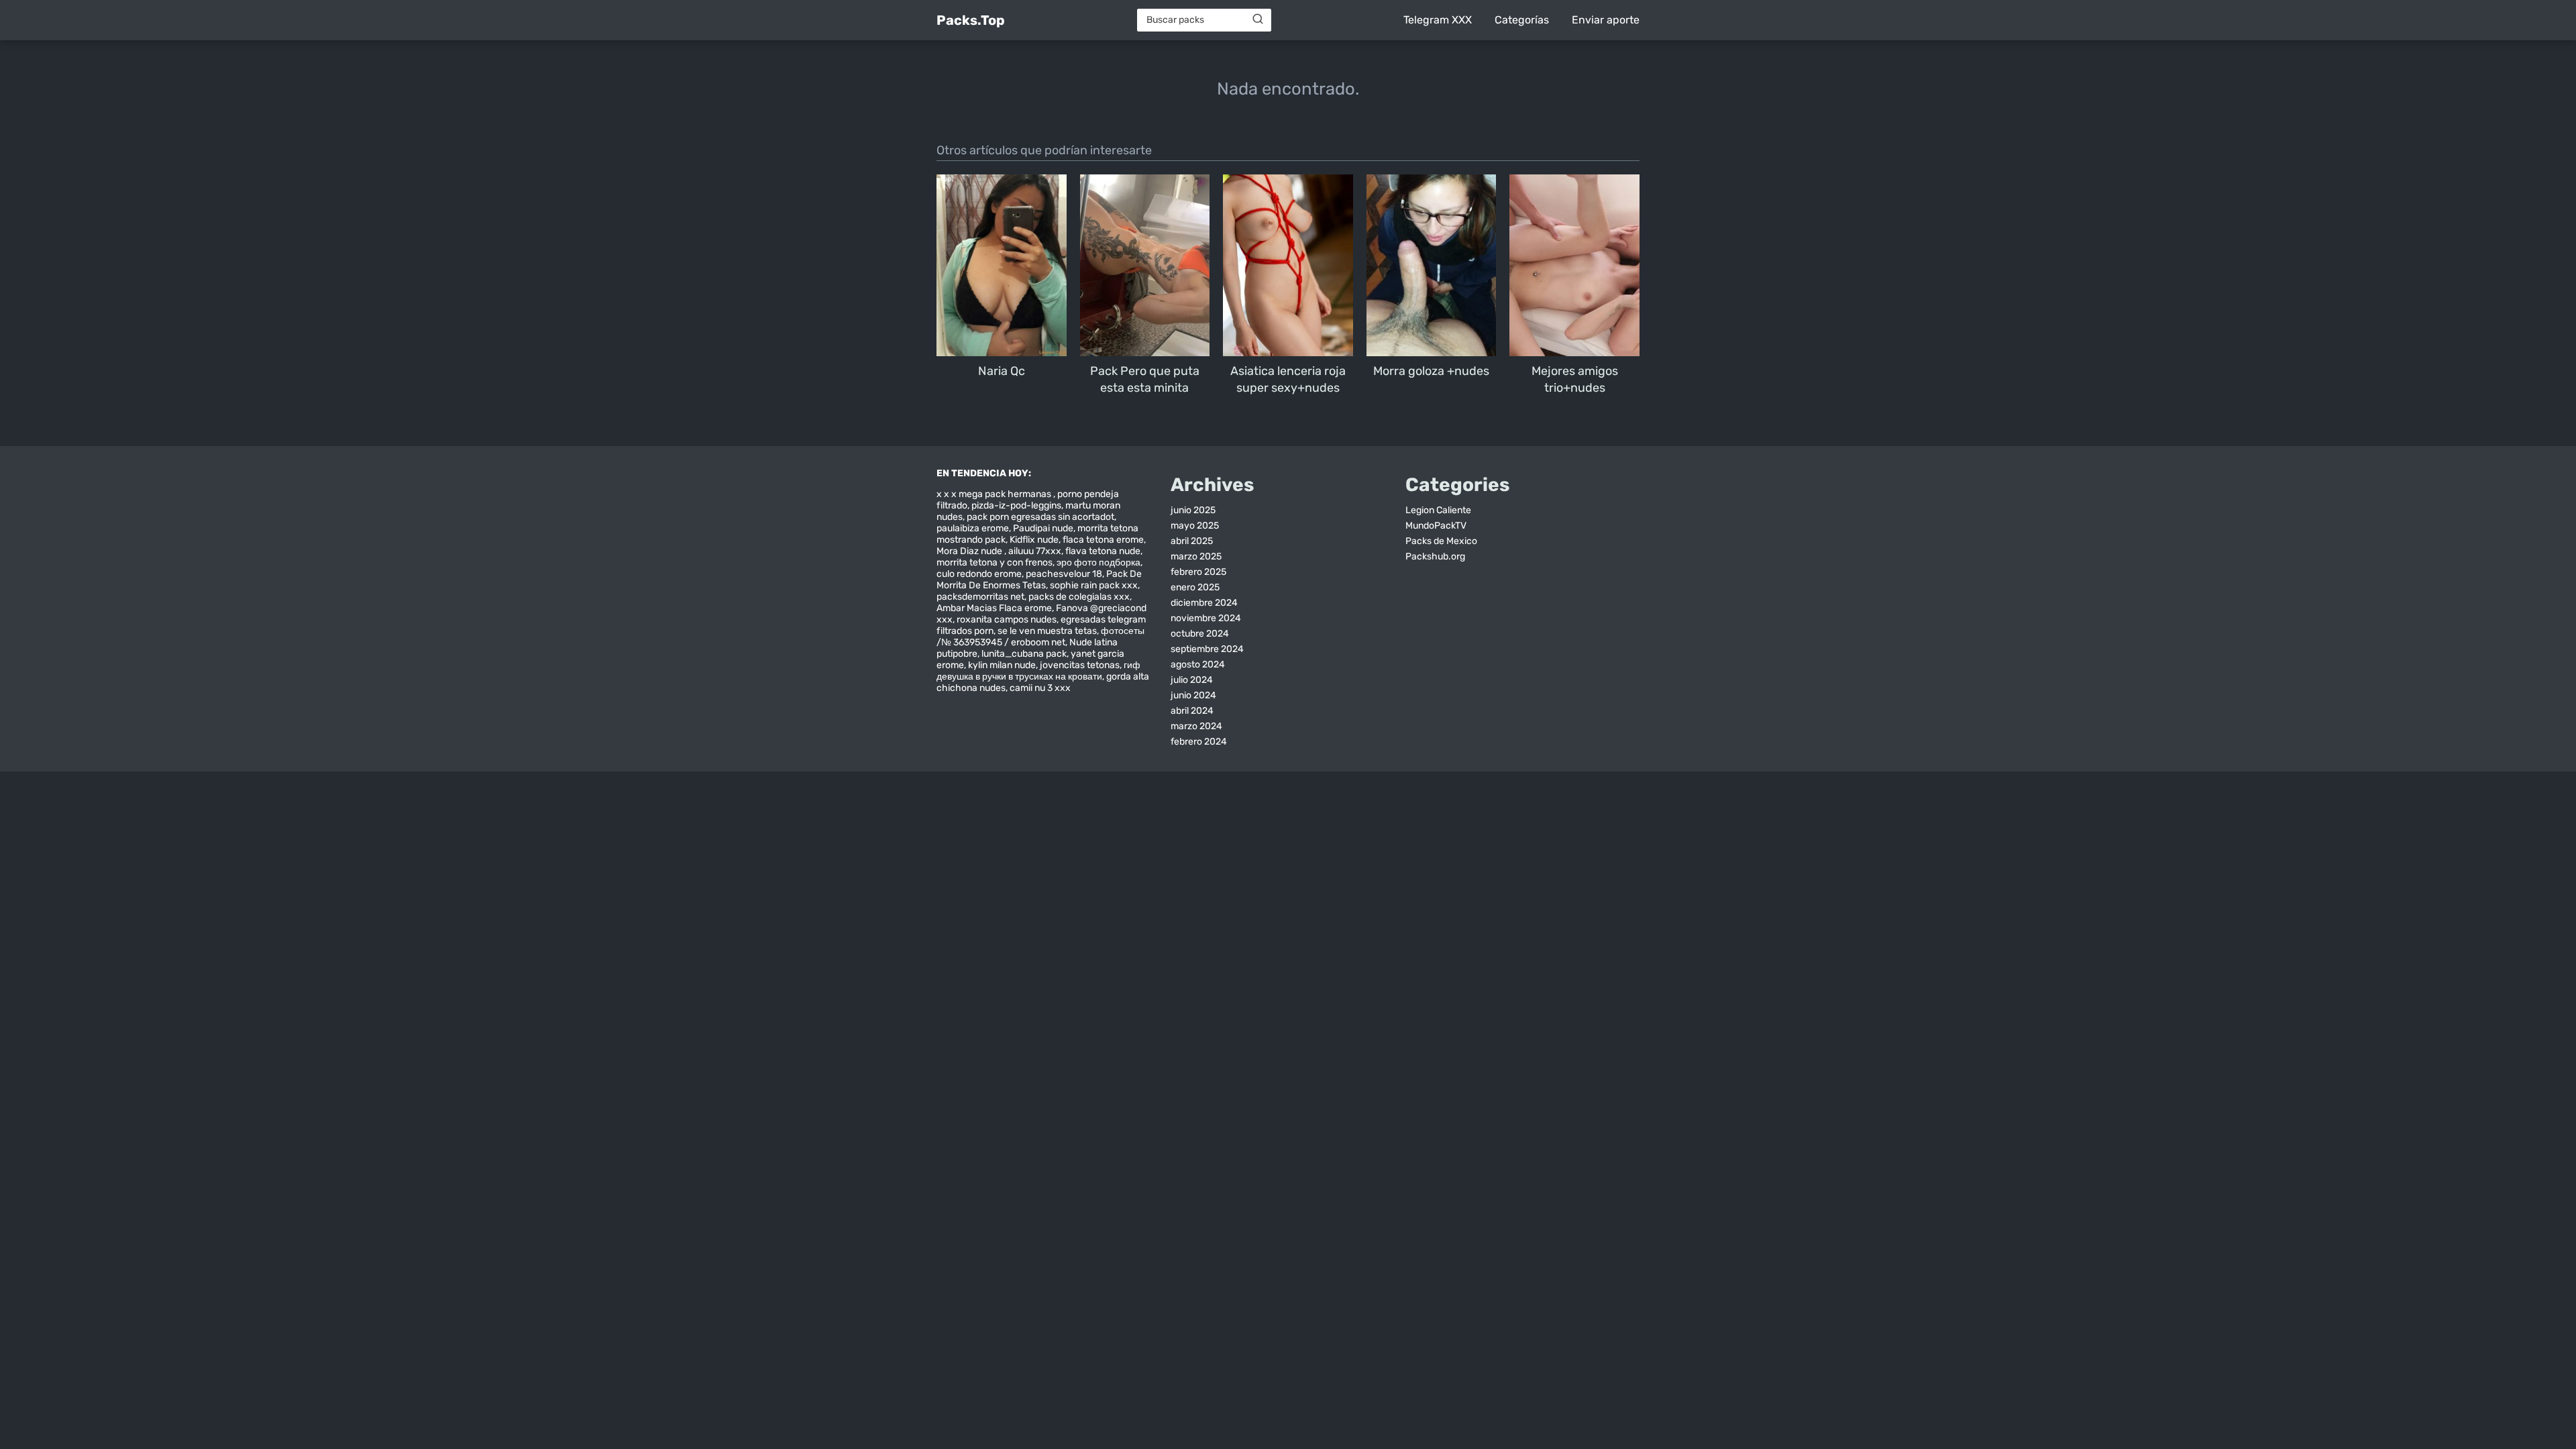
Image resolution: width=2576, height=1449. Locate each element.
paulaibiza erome (973, 528)
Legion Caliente (1438, 510)
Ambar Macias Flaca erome (994, 608)
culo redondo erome (979, 574)
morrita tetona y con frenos (995, 562)
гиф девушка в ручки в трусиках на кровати (1038, 671)
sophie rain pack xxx (1094, 585)
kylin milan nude (1002, 665)
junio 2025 (1193, 510)
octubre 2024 (1200, 634)
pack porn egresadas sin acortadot (1040, 517)
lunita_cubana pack (1024, 654)
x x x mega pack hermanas (995, 494)
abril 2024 (1192, 711)
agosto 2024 (1198, 664)
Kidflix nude (1034, 540)
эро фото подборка (1098, 562)
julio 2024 (1192, 680)
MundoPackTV (1436, 526)
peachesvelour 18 (1064, 574)
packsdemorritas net (980, 597)
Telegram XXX (1438, 20)
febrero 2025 (1198, 572)
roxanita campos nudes (1007, 620)
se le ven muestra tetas (1047, 631)
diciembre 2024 (1204, 603)
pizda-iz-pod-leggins (1016, 505)
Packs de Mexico (1441, 541)
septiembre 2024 (1207, 649)
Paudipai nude (1043, 528)
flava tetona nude (1103, 551)
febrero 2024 (1199, 742)
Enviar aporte (1606, 20)
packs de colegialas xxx (1079, 597)
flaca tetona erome (1103, 540)
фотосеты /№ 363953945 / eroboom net (1040, 637)
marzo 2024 (1196, 726)
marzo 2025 (1196, 556)
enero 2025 (1195, 587)
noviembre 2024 (1206, 618)
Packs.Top (971, 20)
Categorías (1522, 20)
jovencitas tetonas (1080, 665)
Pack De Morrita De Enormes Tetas (1039, 580)
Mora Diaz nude (970, 551)
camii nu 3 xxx (1040, 688)
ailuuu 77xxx (1035, 551)
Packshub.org (1435, 556)
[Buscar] (1258, 19)
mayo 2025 (1195, 526)
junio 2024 (1193, 695)
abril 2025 (1192, 541)
